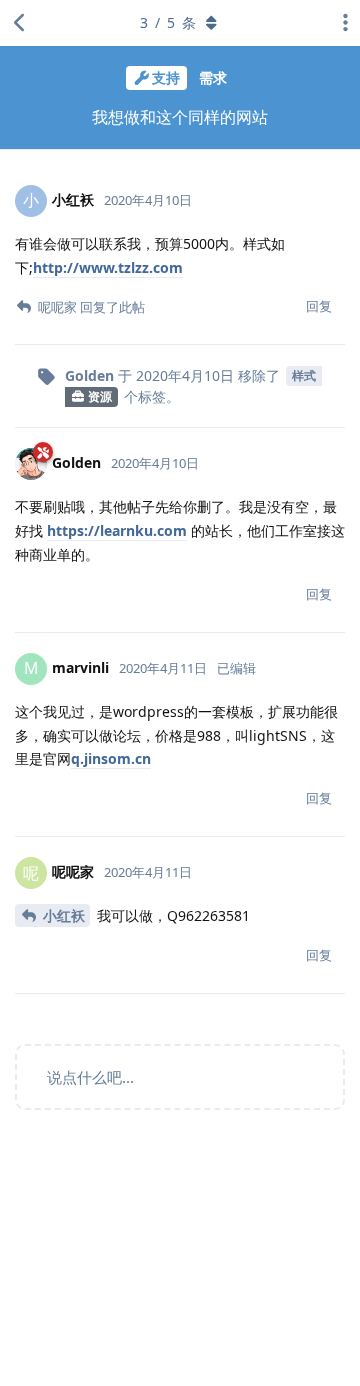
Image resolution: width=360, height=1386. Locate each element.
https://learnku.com (117, 530)
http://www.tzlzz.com (108, 267)
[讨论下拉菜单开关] (340, 23)
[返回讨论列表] (20, 23)
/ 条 (168, 22)
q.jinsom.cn (111, 758)
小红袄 (64, 915)
